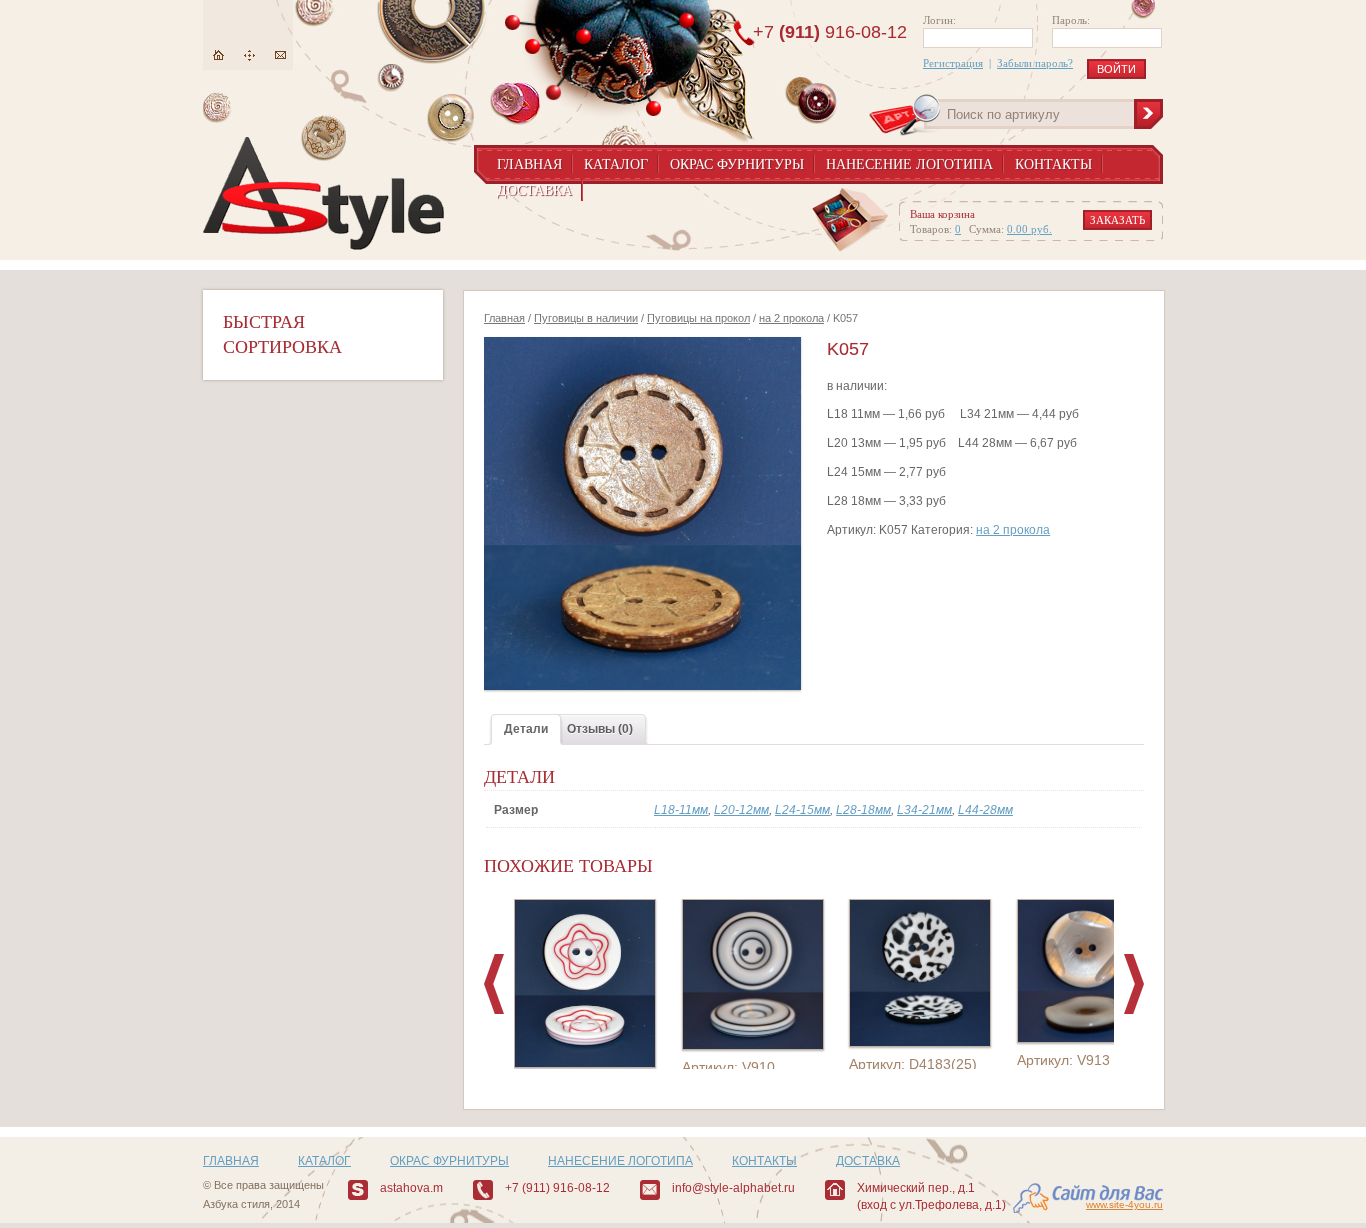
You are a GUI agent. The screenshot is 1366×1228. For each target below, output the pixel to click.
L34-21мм (924, 810)
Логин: (939, 20)
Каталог (616, 164)
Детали (526, 729)
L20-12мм (741, 810)
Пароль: (1071, 20)
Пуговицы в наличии (586, 318)
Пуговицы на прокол (698, 318)
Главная (218, 55)
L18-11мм (681, 810)
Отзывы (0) (600, 729)
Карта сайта (249, 55)
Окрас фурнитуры (737, 164)
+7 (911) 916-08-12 (557, 1188)
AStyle (323, 193)
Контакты (1053, 164)
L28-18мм (863, 810)
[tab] (526, 729)
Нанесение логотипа (909, 164)
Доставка (534, 190)
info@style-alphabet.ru (733, 1188)
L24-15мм (802, 810)
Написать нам (280, 55)
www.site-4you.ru (1124, 1204)
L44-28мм (985, 810)
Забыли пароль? (1035, 63)
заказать (1117, 220)
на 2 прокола (791, 318)
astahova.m (411, 1188)
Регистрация (953, 63)
